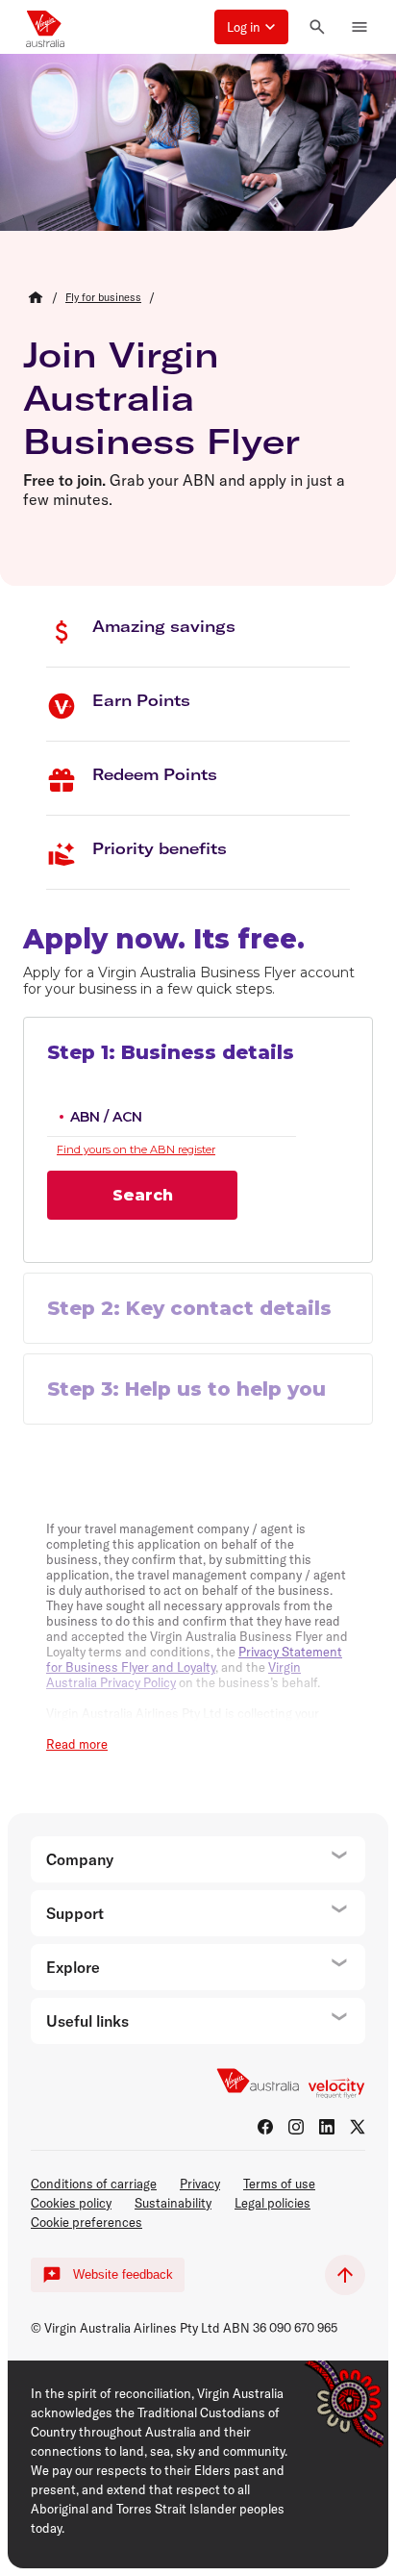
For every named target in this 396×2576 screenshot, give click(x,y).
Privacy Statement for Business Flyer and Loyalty (194, 1659)
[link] (103, 297)
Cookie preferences (87, 2222)
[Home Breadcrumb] (36, 297)
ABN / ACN (106, 1117)
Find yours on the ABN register (136, 1149)
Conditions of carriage (94, 2184)
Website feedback (123, 2274)
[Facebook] (265, 2127)
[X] (358, 2127)
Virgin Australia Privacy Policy (173, 1675)
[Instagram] (296, 2127)
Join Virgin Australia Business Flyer (161, 398)
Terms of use (279, 2184)
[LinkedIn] (327, 2127)
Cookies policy (71, 2203)
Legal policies (272, 2203)
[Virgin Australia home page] (45, 27)
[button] (251, 27)
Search (143, 1195)
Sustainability (173, 2203)
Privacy (200, 2184)
